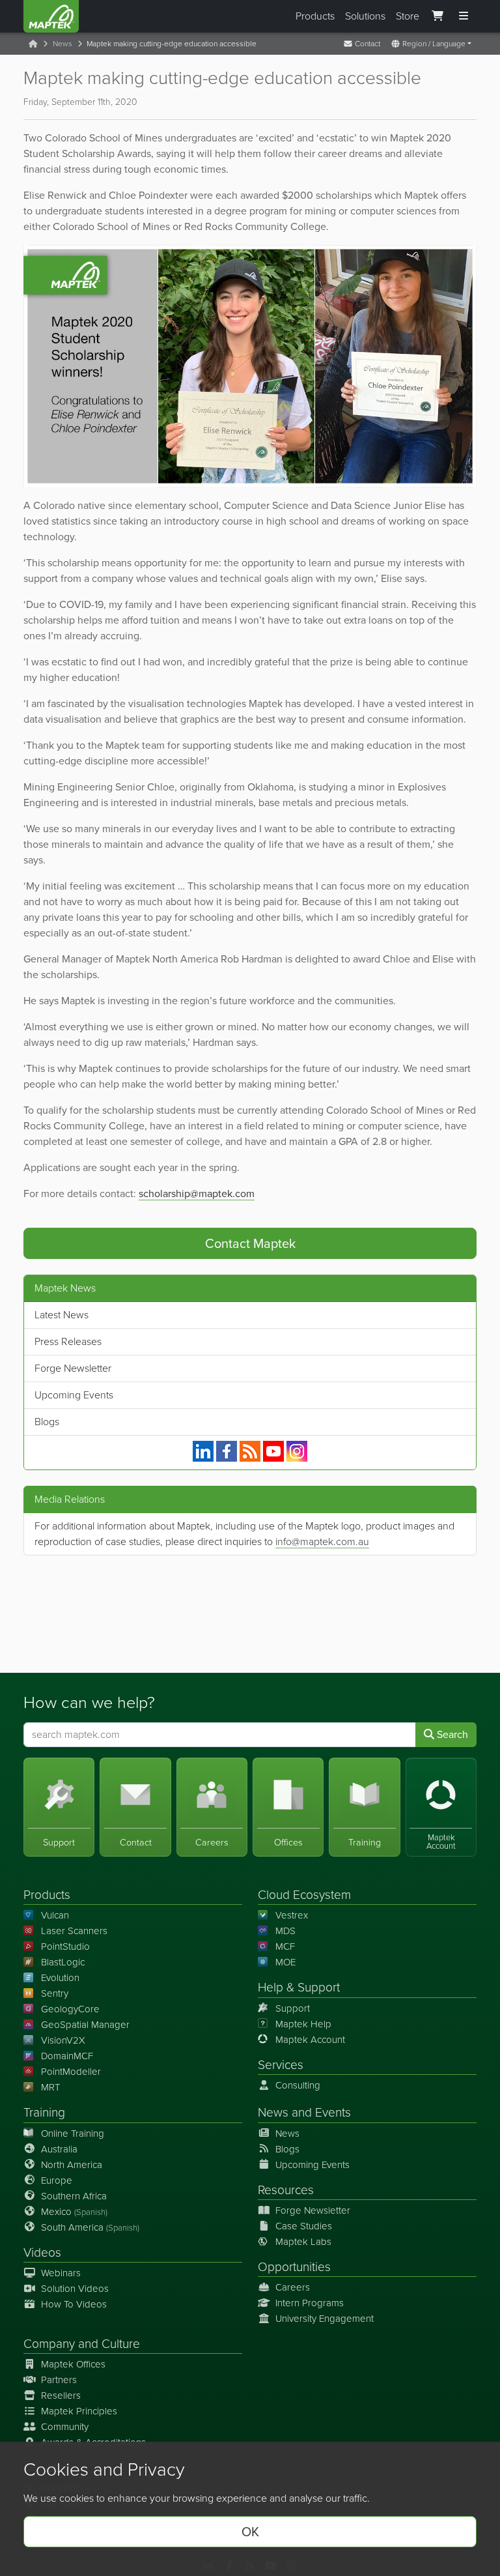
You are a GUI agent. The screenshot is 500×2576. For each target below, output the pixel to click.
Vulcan (55, 1915)
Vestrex (292, 1915)
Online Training (73, 2134)
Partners (59, 2380)
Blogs (47, 1422)
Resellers (61, 2395)
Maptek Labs (303, 2242)
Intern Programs (310, 2303)
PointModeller (71, 2072)
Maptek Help (303, 2024)
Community (65, 2427)
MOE (285, 1962)
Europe (57, 2180)
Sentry (55, 1993)
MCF (285, 1946)
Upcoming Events (74, 1395)
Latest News (62, 1315)
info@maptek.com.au (322, 1541)
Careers (293, 2287)
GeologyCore (70, 2009)
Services (281, 2065)
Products (315, 16)
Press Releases (68, 1341)
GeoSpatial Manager (85, 2025)
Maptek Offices (73, 2364)
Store (408, 16)
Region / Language (433, 44)
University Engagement (325, 2319)
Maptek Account (310, 2040)
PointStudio (65, 1946)
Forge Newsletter (73, 1368)
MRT (50, 2087)
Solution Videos (75, 2289)
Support (293, 2008)
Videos (42, 2252)
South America (90, 2227)
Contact (367, 44)
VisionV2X (63, 2040)
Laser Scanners (74, 1931)
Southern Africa (74, 2196)
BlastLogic (63, 1962)
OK (250, 2532)
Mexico (74, 2212)
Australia (59, 2149)
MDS (285, 1931)
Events (333, 2112)
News (62, 44)
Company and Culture (82, 2344)
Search (451, 1734)
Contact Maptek (250, 1243)
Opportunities (294, 2267)
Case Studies (304, 2226)
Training (44, 2112)
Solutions (365, 16)
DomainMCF (67, 2056)
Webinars (61, 2273)
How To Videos (74, 2304)
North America (72, 2165)
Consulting (298, 2085)
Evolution (60, 1978)
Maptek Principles (79, 2411)
